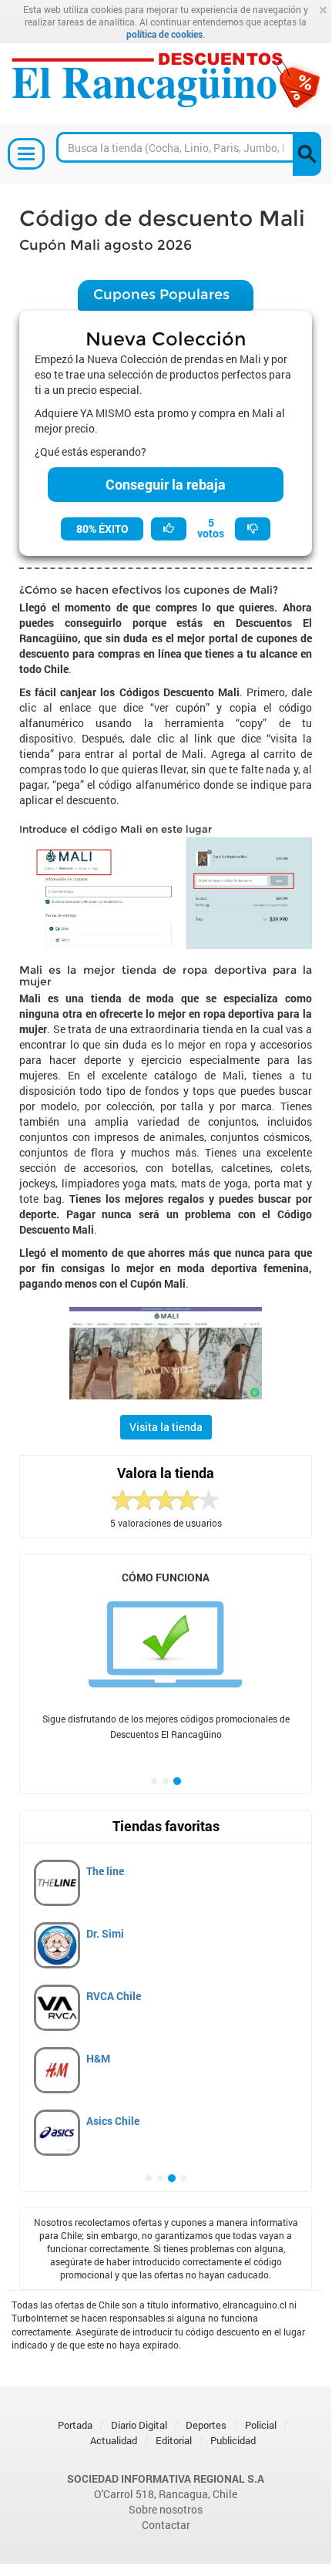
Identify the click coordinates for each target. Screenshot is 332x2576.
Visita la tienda (166, 1427)
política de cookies (164, 34)
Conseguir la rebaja (166, 484)
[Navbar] (26, 154)
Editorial (174, 2440)
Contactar (166, 2525)
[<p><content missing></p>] (307, 154)
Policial (261, 2425)
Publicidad (233, 2440)
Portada (75, 2425)
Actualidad (114, 2440)
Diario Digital (139, 2425)
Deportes (206, 2425)
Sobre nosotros (166, 2509)
